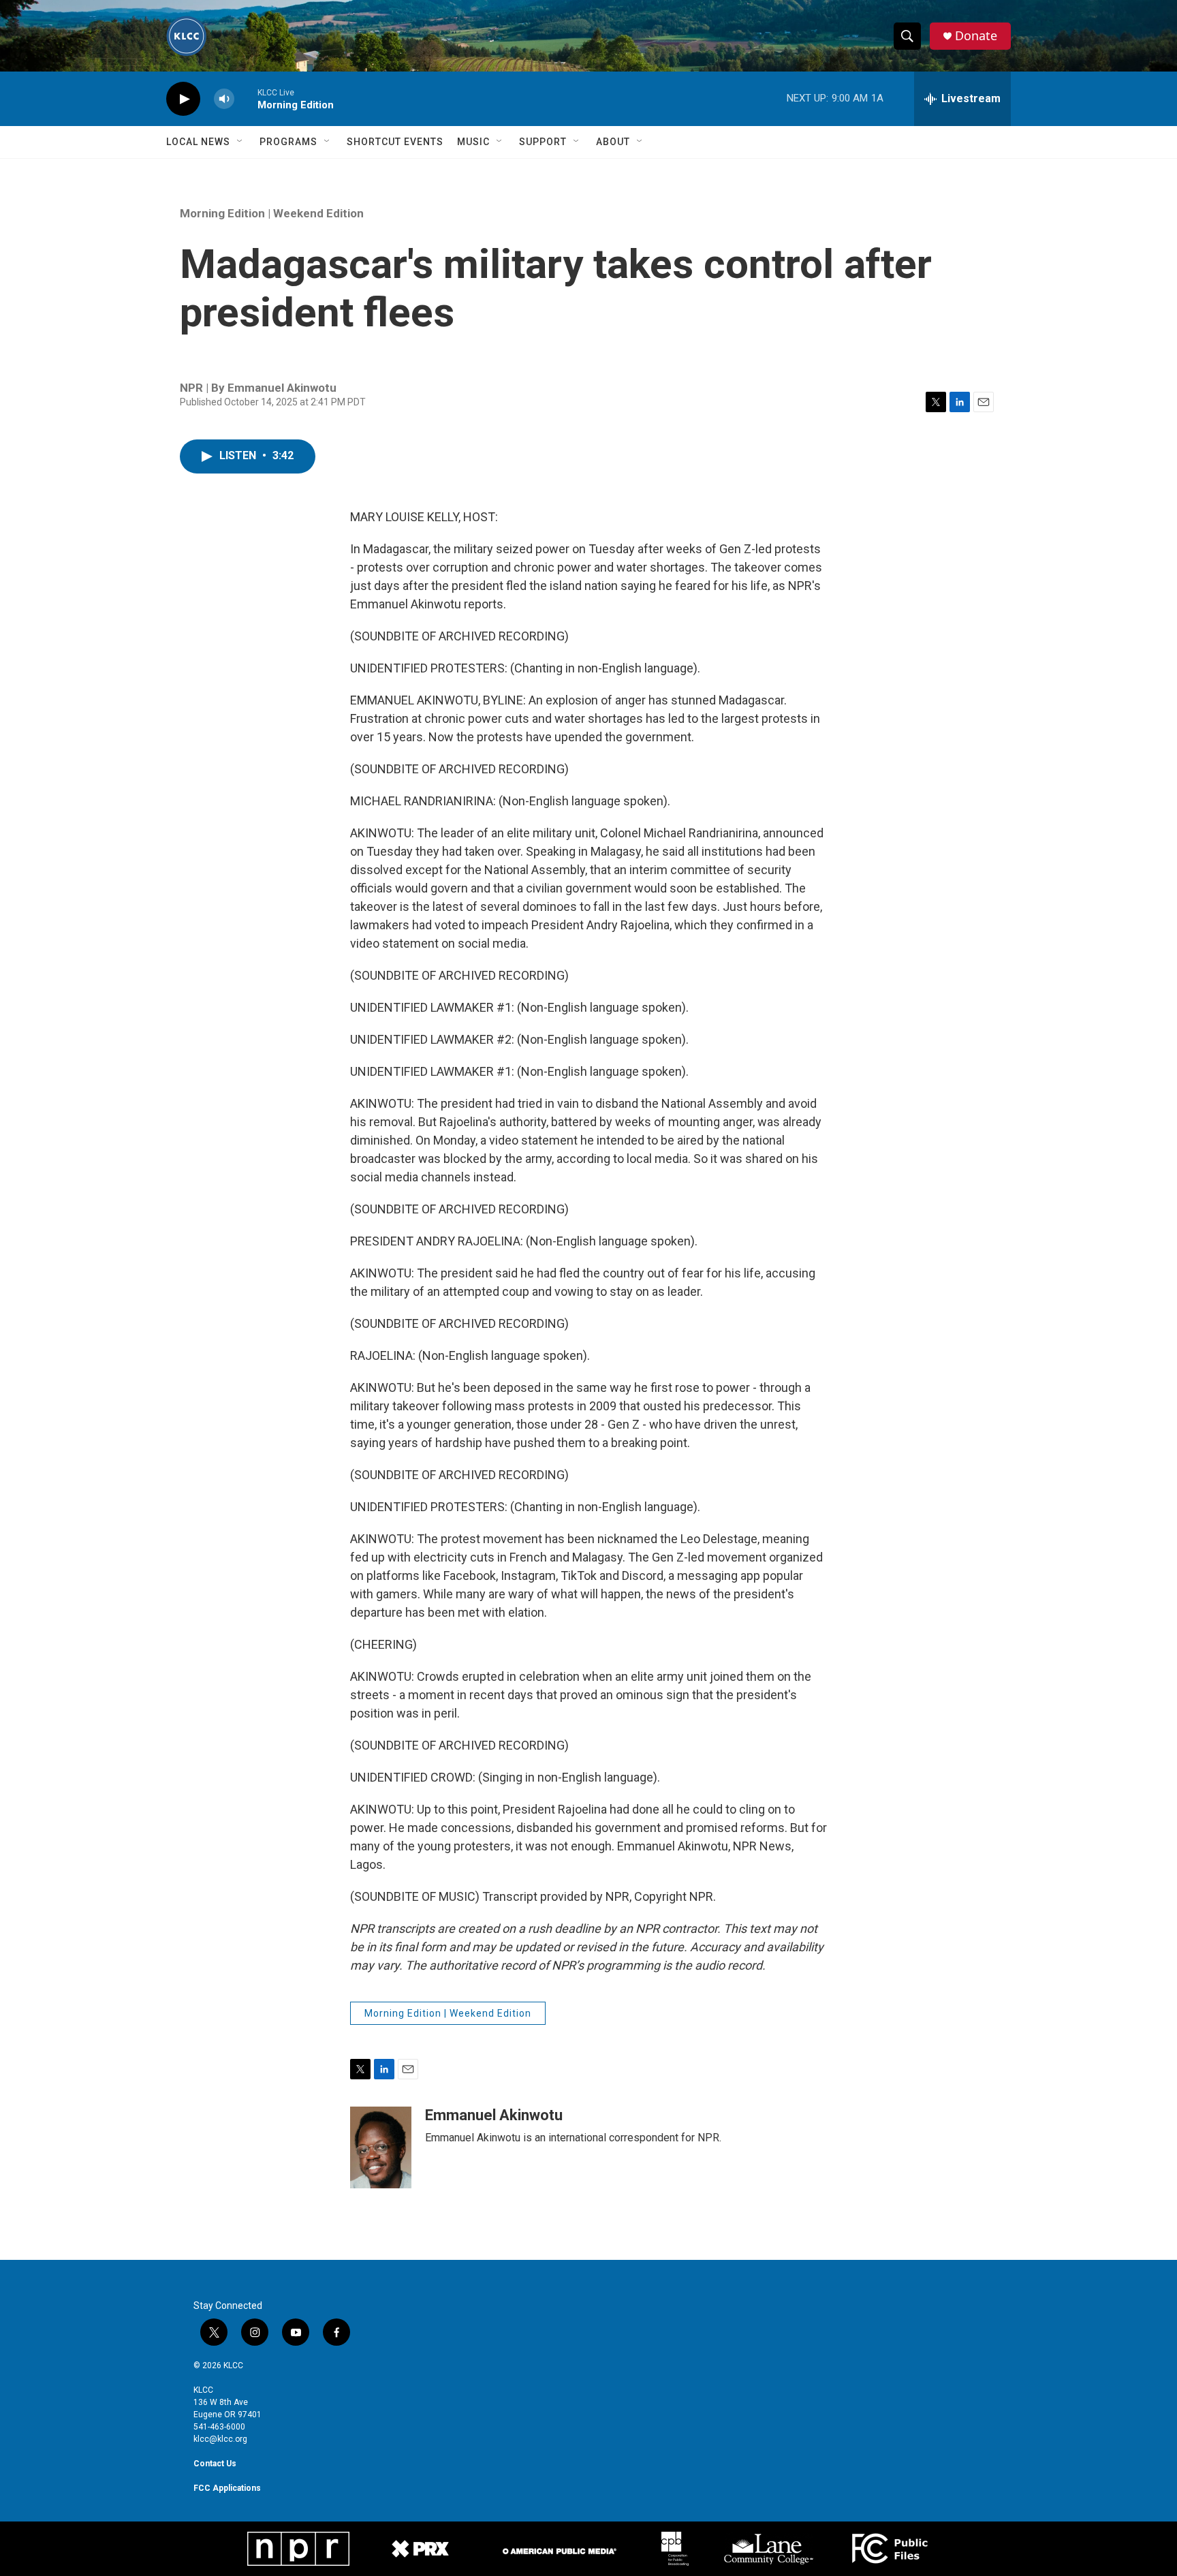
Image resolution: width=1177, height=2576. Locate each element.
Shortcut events (395, 142)
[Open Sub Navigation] (240, 142)
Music (473, 142)
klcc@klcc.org (220, 2439)
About (613, 142)
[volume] (224, 99)
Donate (976, 36)
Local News (198, 142)
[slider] (246, 98)
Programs (288, 142)
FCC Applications (227, 2488)
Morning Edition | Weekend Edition (272, 213)
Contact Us (215, 2464)
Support (543, 142)
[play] (183, 99)
